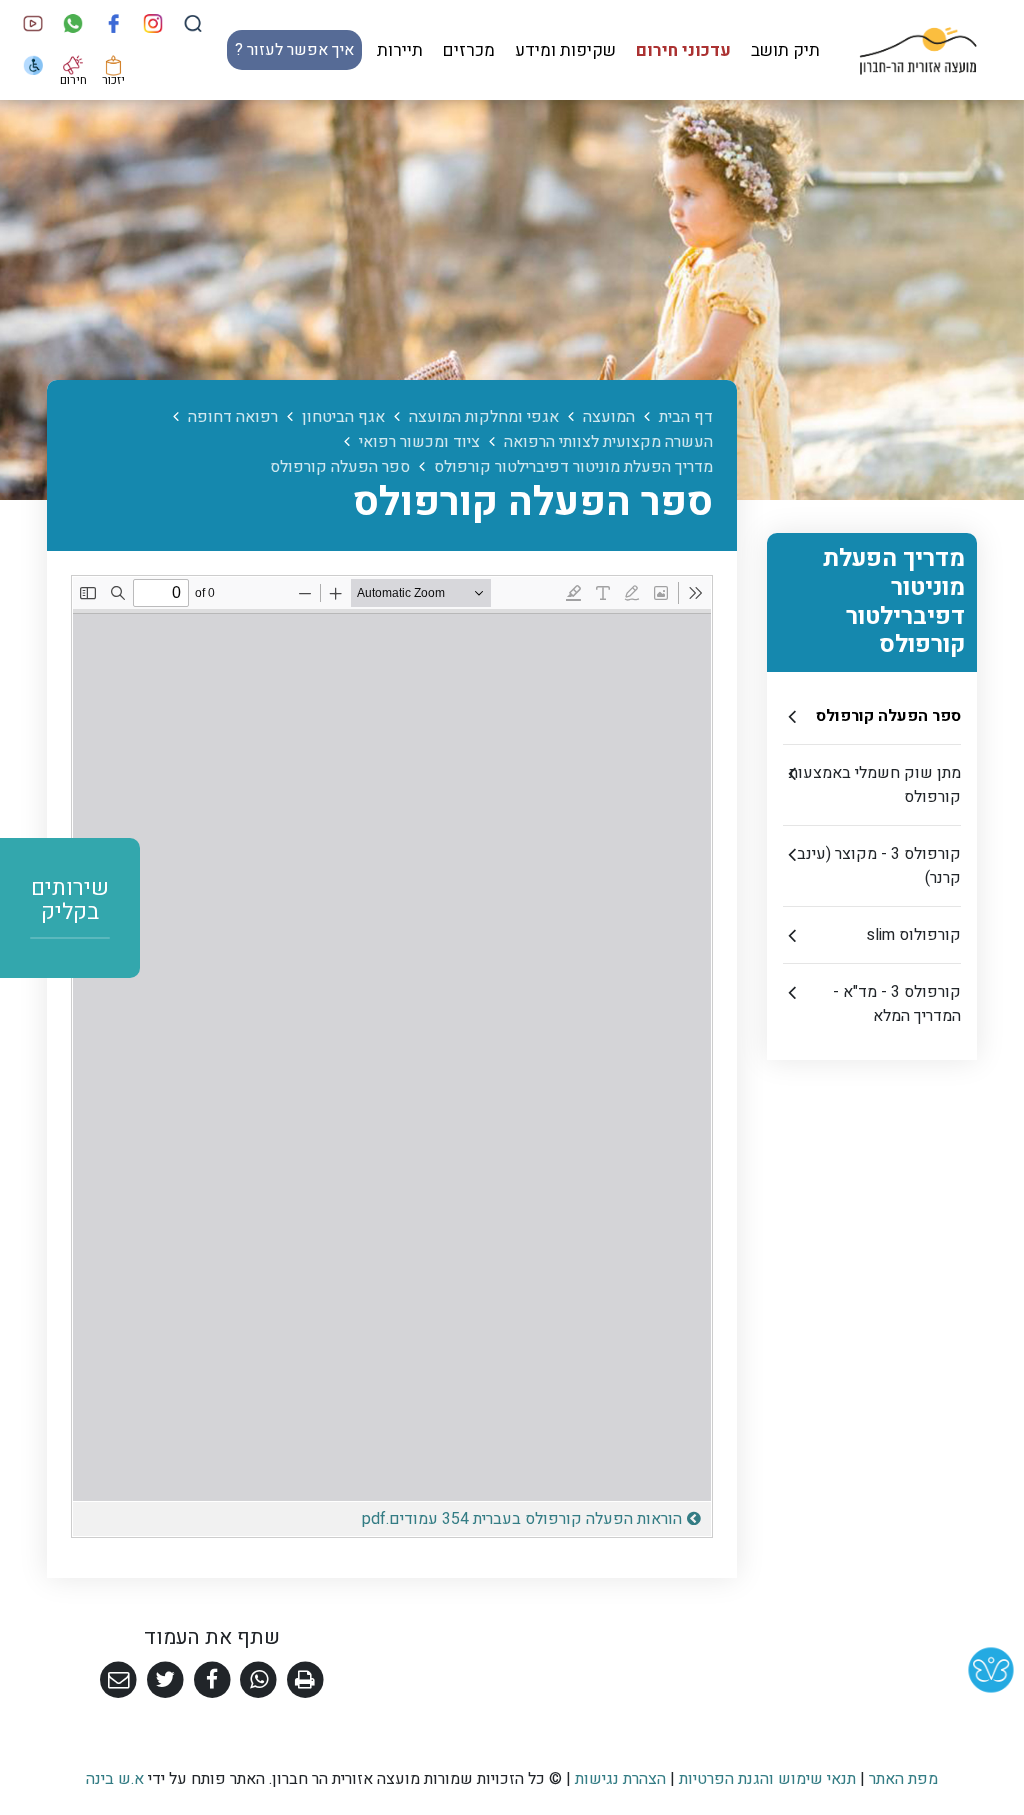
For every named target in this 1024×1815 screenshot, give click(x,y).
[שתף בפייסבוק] (212, 1680)
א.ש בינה (115, 1779)
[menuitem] (785, 50)
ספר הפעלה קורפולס (888, 716)
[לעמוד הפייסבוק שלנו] (113, 23)
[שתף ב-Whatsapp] (258, 1680)
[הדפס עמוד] (305, 1680)
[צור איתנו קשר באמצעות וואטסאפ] (73, 23)
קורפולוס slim (913, 935)
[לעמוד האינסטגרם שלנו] (153, 23)
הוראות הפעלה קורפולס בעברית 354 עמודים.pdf (465, 1516)
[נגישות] (33, 65)
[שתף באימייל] (118, 1680)
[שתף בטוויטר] (165, 1680)
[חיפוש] (193, 23)
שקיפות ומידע (565, 50)
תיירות (400, 50)
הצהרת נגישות (620, 1779)
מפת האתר (903, 1779)
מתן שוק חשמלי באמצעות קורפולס (875, 785)
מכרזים (469, 50)
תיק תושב (785, 50)
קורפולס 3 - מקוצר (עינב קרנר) (879, 866)
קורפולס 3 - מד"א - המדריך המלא (897, 1004)
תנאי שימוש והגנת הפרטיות (767, 1779)
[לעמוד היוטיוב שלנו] (33, 23)
